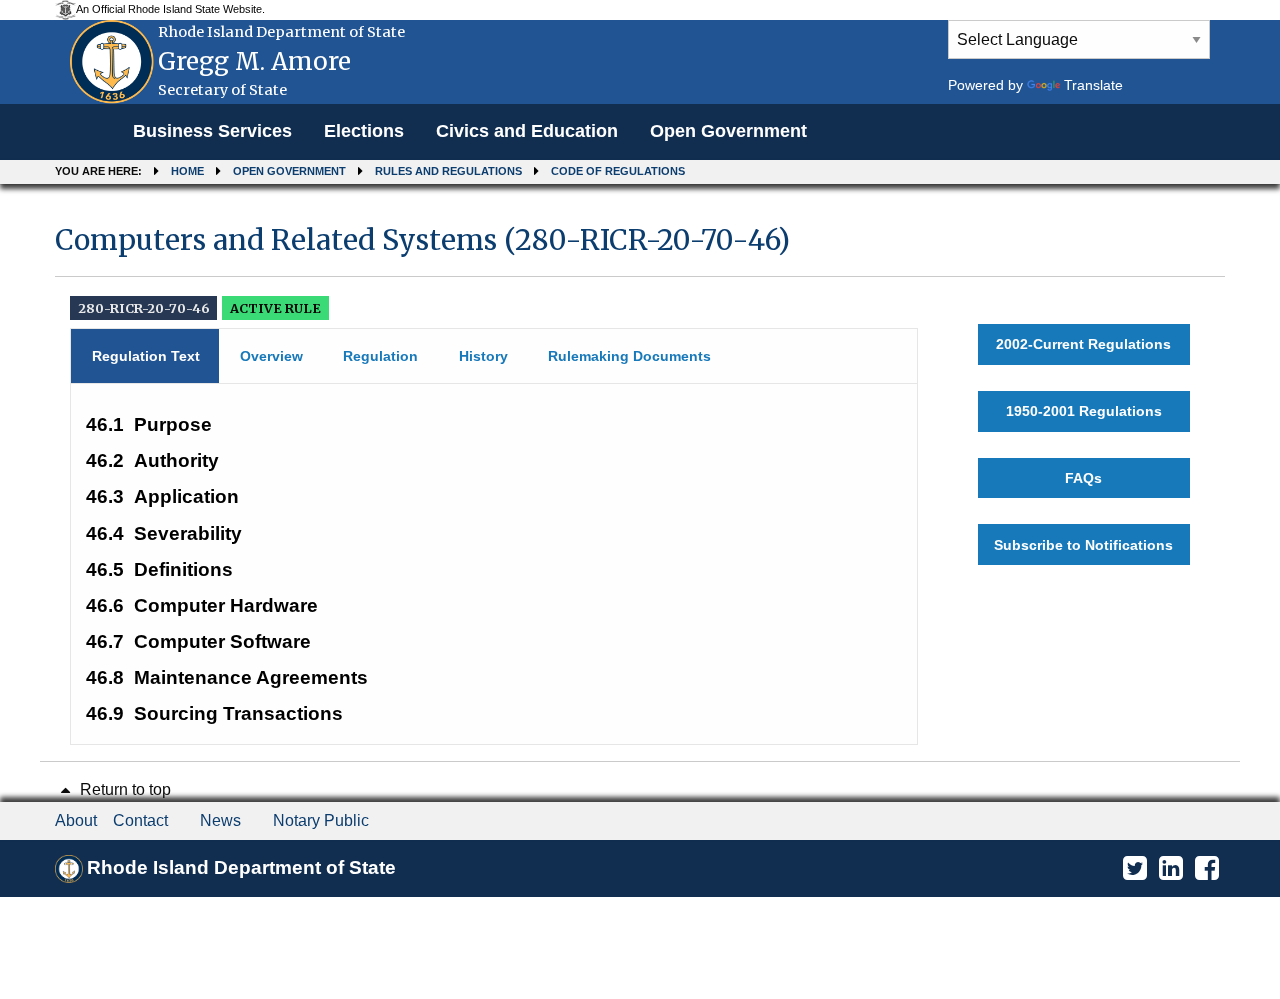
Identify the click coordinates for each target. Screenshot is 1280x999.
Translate (1093, 85)
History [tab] (483, 356)
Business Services (212, 131)
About (76, 820)
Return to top (123, 789)
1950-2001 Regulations (1084, 411)
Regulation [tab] (380, 356)
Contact (140, 820)
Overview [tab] (271, 356)
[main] (640, 475)
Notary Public (321, 820)
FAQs (1083, 478)
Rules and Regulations (448, 171)
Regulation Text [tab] (146, 356)
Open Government (728, 131)
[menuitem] (212, 132)
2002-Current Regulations (1083, 344)
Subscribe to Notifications (1083, 545)
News (220, 820)
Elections (364, 131)
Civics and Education (527, 131)
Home (187, 171)
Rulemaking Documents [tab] (629, 356)
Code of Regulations (618, 171)
